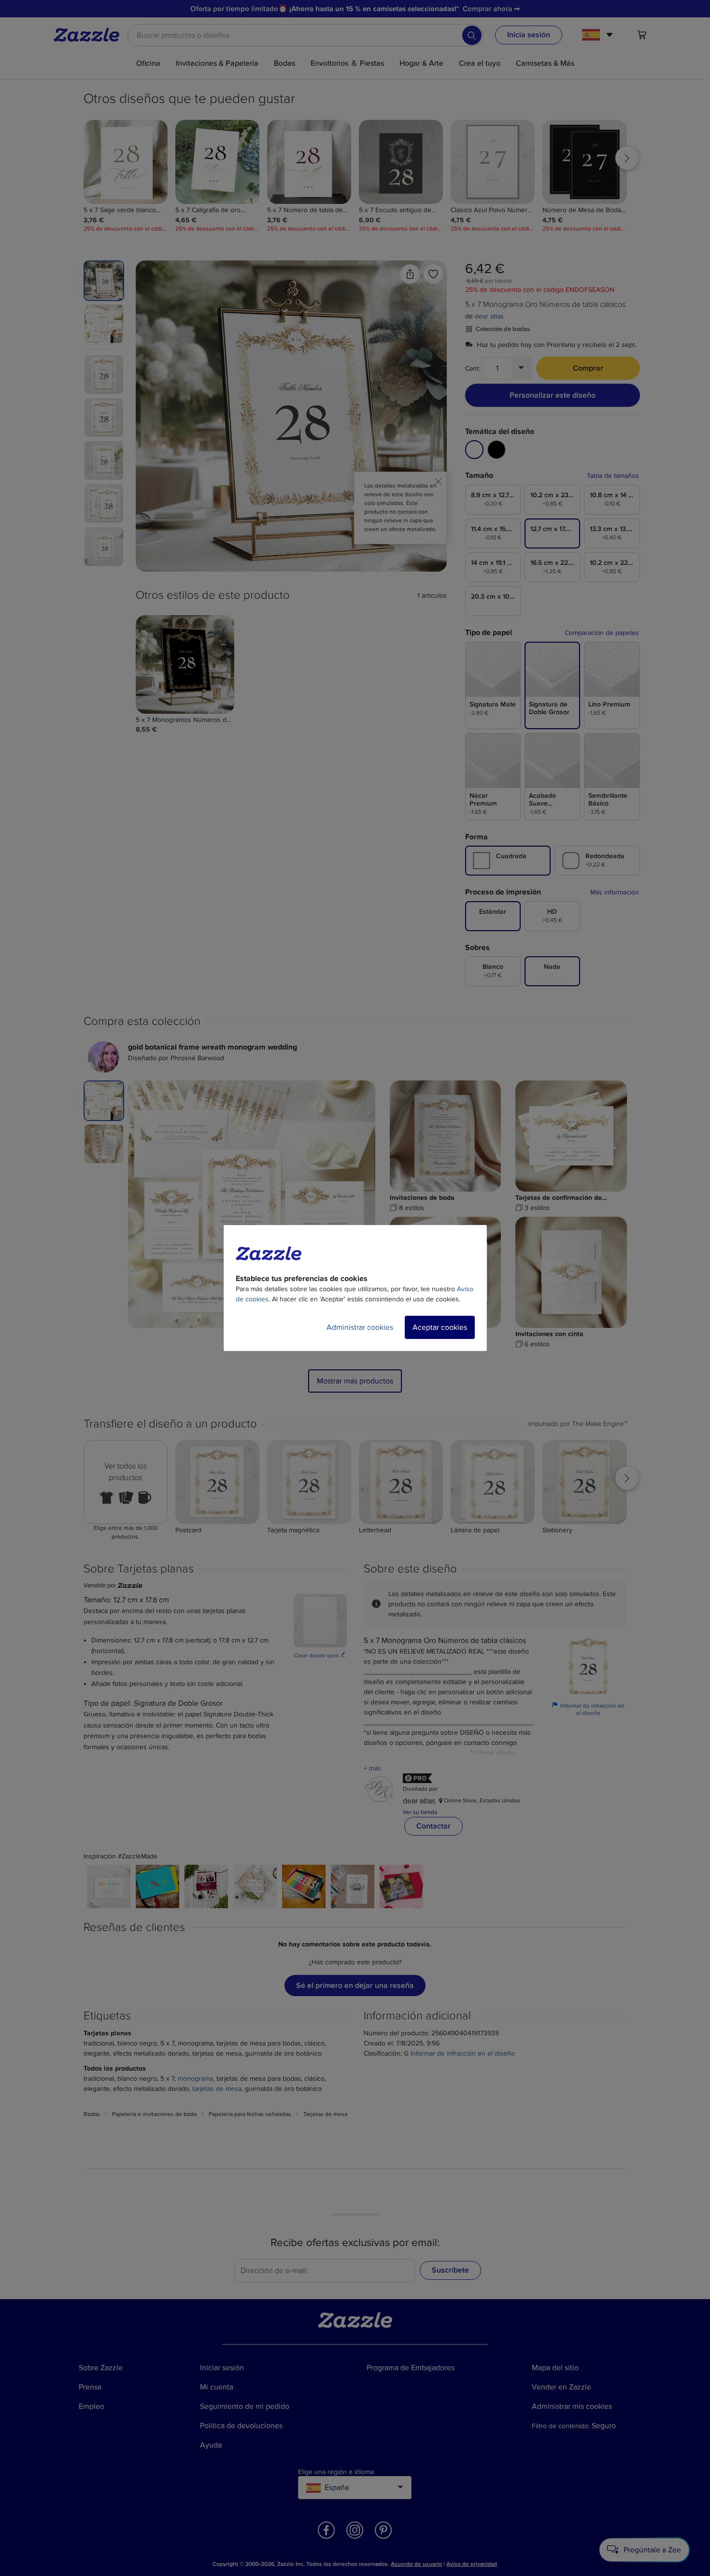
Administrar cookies (360, 1327)
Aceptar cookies (440, 1327)
